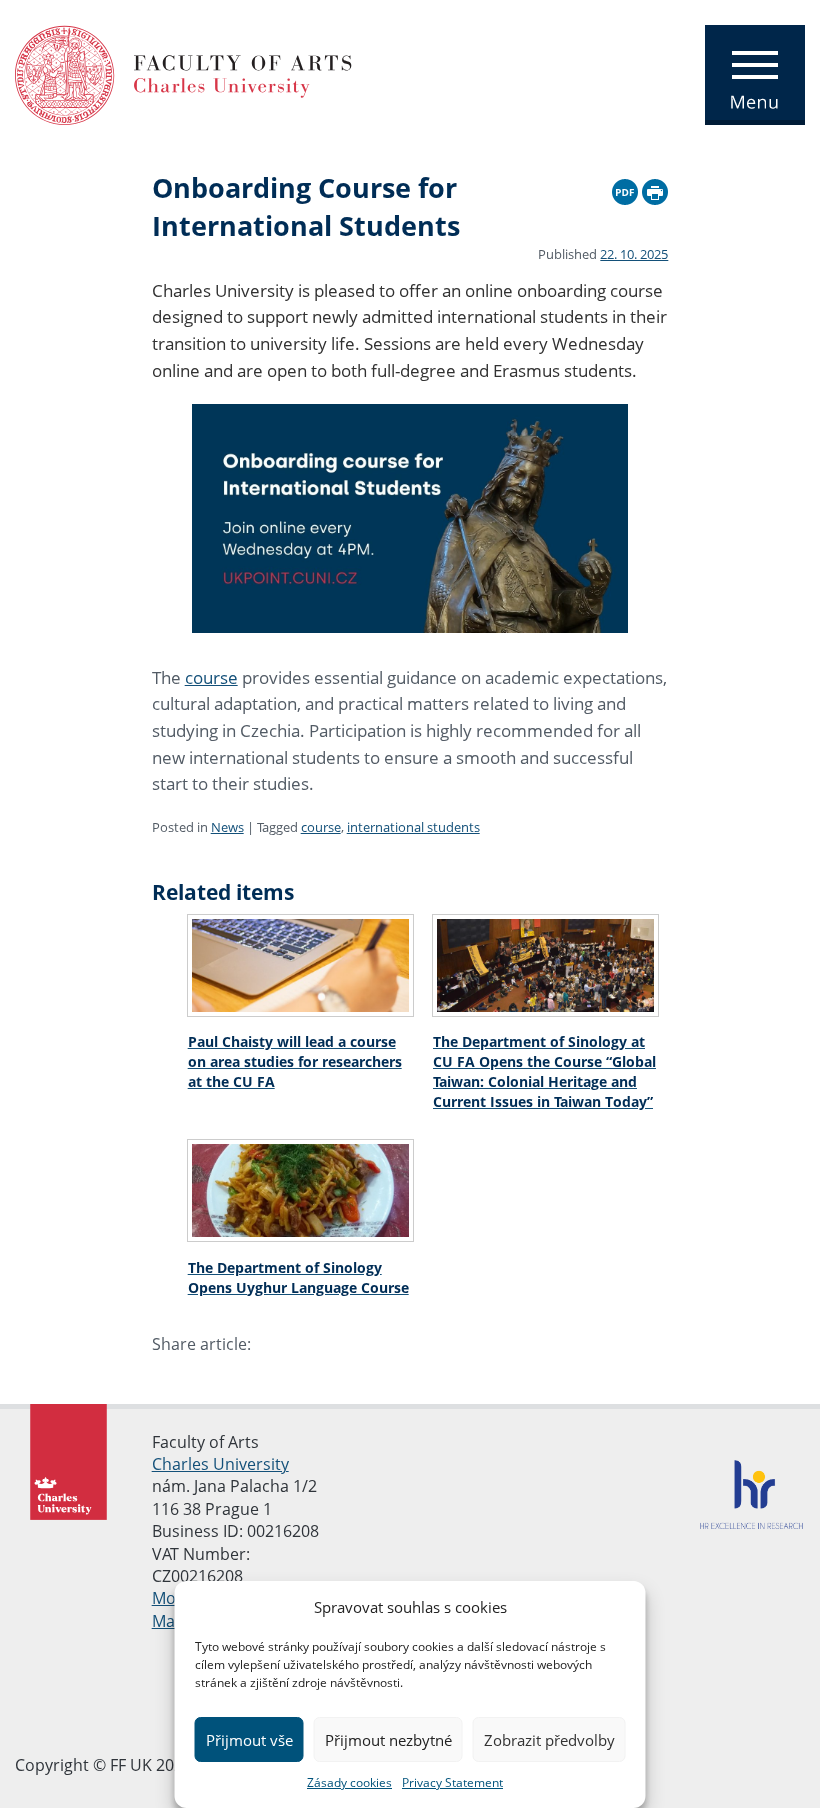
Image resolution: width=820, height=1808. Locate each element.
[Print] (655, 189)
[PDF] (625, 189)
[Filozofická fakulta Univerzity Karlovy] (183, 73)
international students (413, 827)
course (211, 677)
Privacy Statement (452, 1782)
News (227, 827)
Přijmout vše (249, 1740)
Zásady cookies (349, 1782)
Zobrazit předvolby (549, 1740)
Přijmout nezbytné (388, 1740)
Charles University (220, 1464)
